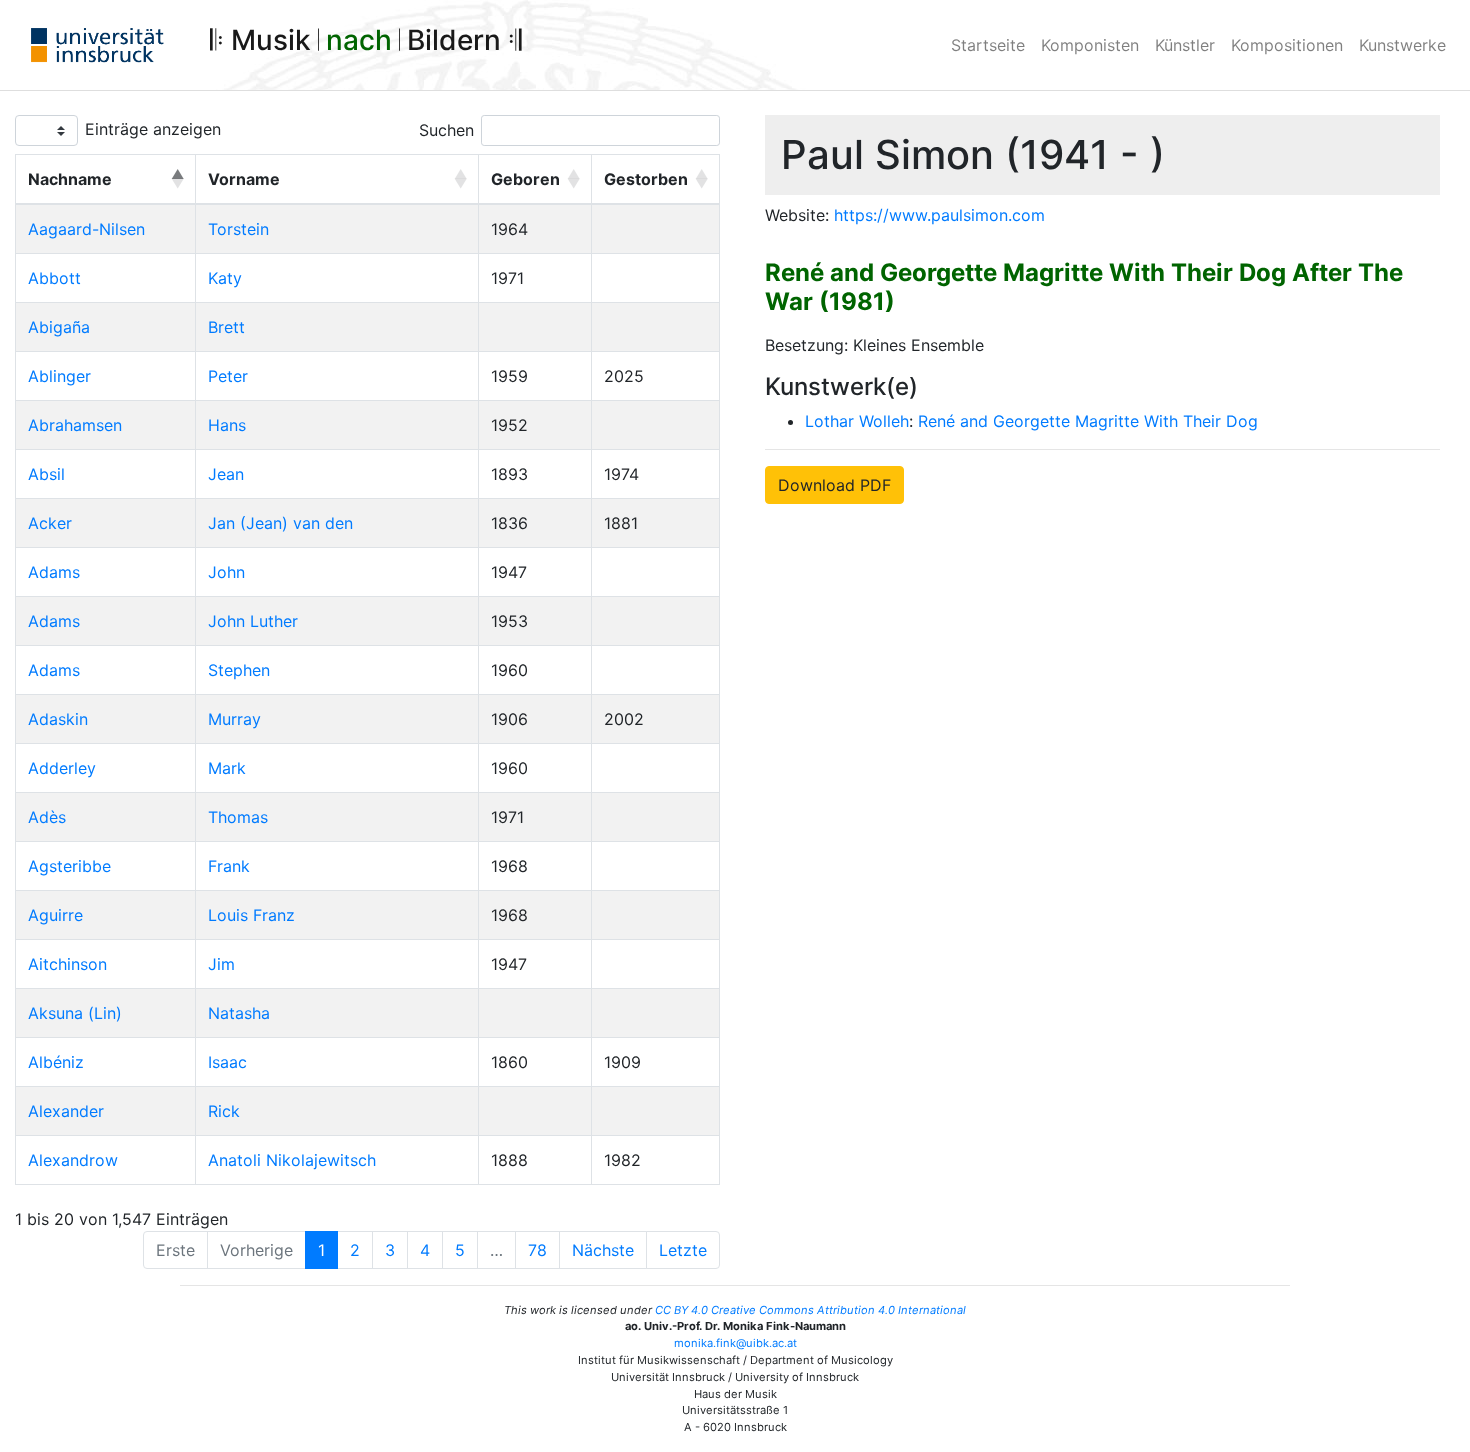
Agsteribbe (69, 866)
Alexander (66, 1111)
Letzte (683, 1250)
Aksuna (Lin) (75, 1013)
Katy (225, 278)
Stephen (239, 670)
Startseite (988, 45)
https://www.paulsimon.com (939, 215)
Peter (228, 376)
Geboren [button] (525, 179)
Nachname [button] (70, 179)
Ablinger (59, 376)
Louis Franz (251, 915)
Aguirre (55, 915)
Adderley (62, 768)
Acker (50, 523)
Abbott (54, 278)
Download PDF (834, 485)
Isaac (227, 1062)
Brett (226, 327)
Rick (224, 1111)
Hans (227, 425)
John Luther (253, 621)
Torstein (238, 229)
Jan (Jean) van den (280, 523)
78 (537, 1250)
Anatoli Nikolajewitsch (292, 1160)
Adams (54, 572)
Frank (229, 866)
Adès (47, 817)
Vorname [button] (244, 179)
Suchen (446, 130)
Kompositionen (1287, 45)
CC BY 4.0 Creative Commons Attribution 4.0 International (810, 1310)
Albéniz (56, 1062)
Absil (46, 474)
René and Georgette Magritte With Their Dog (1088, 421)
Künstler (1185, 45)
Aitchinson (67, 964)
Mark (227, 768)
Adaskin (58, 719)
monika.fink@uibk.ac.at (735, 1343)
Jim (221, 964)
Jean (226, 474)
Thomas (238, 817)
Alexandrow (73, 1160)
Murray (234, 719)
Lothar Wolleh (857, 421)
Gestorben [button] (646, 179)
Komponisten (1090, 45)
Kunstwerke (1402, 45)
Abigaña (59, 327)
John (226, 572)
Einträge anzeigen (153, 129)
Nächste (603, 1250)
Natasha (239, 1013)
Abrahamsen (75, 425)
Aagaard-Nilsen (86, 229)
